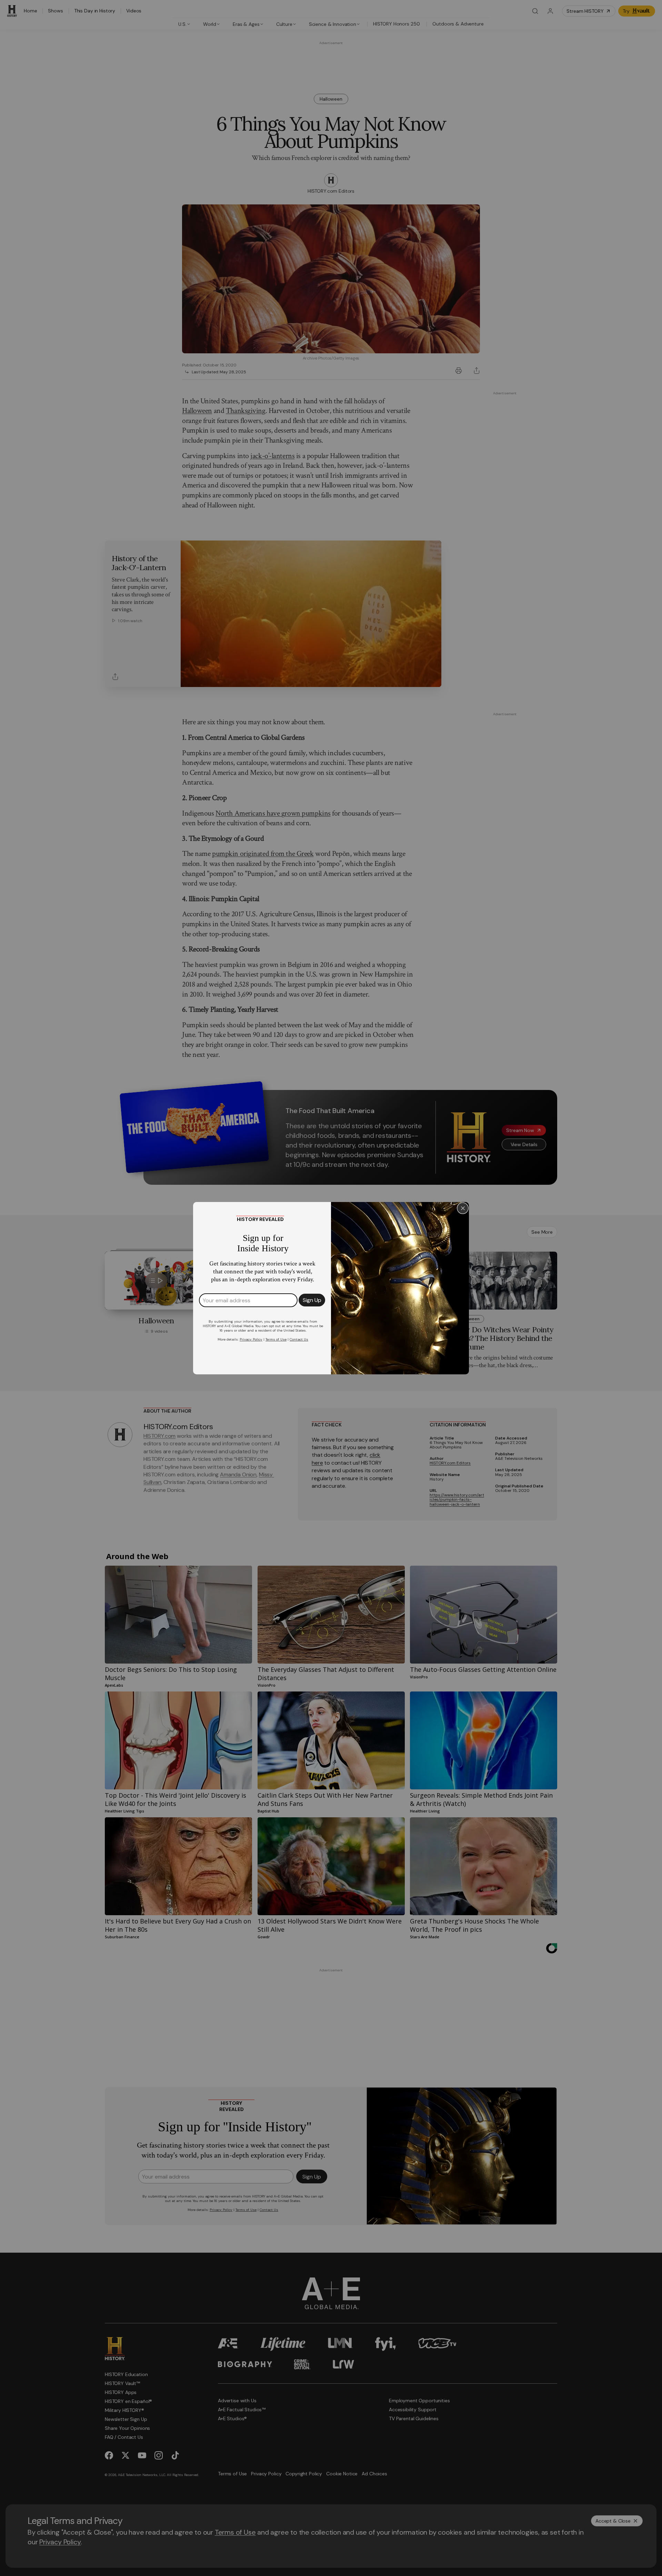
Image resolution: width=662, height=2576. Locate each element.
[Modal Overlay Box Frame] (331, 1288)
